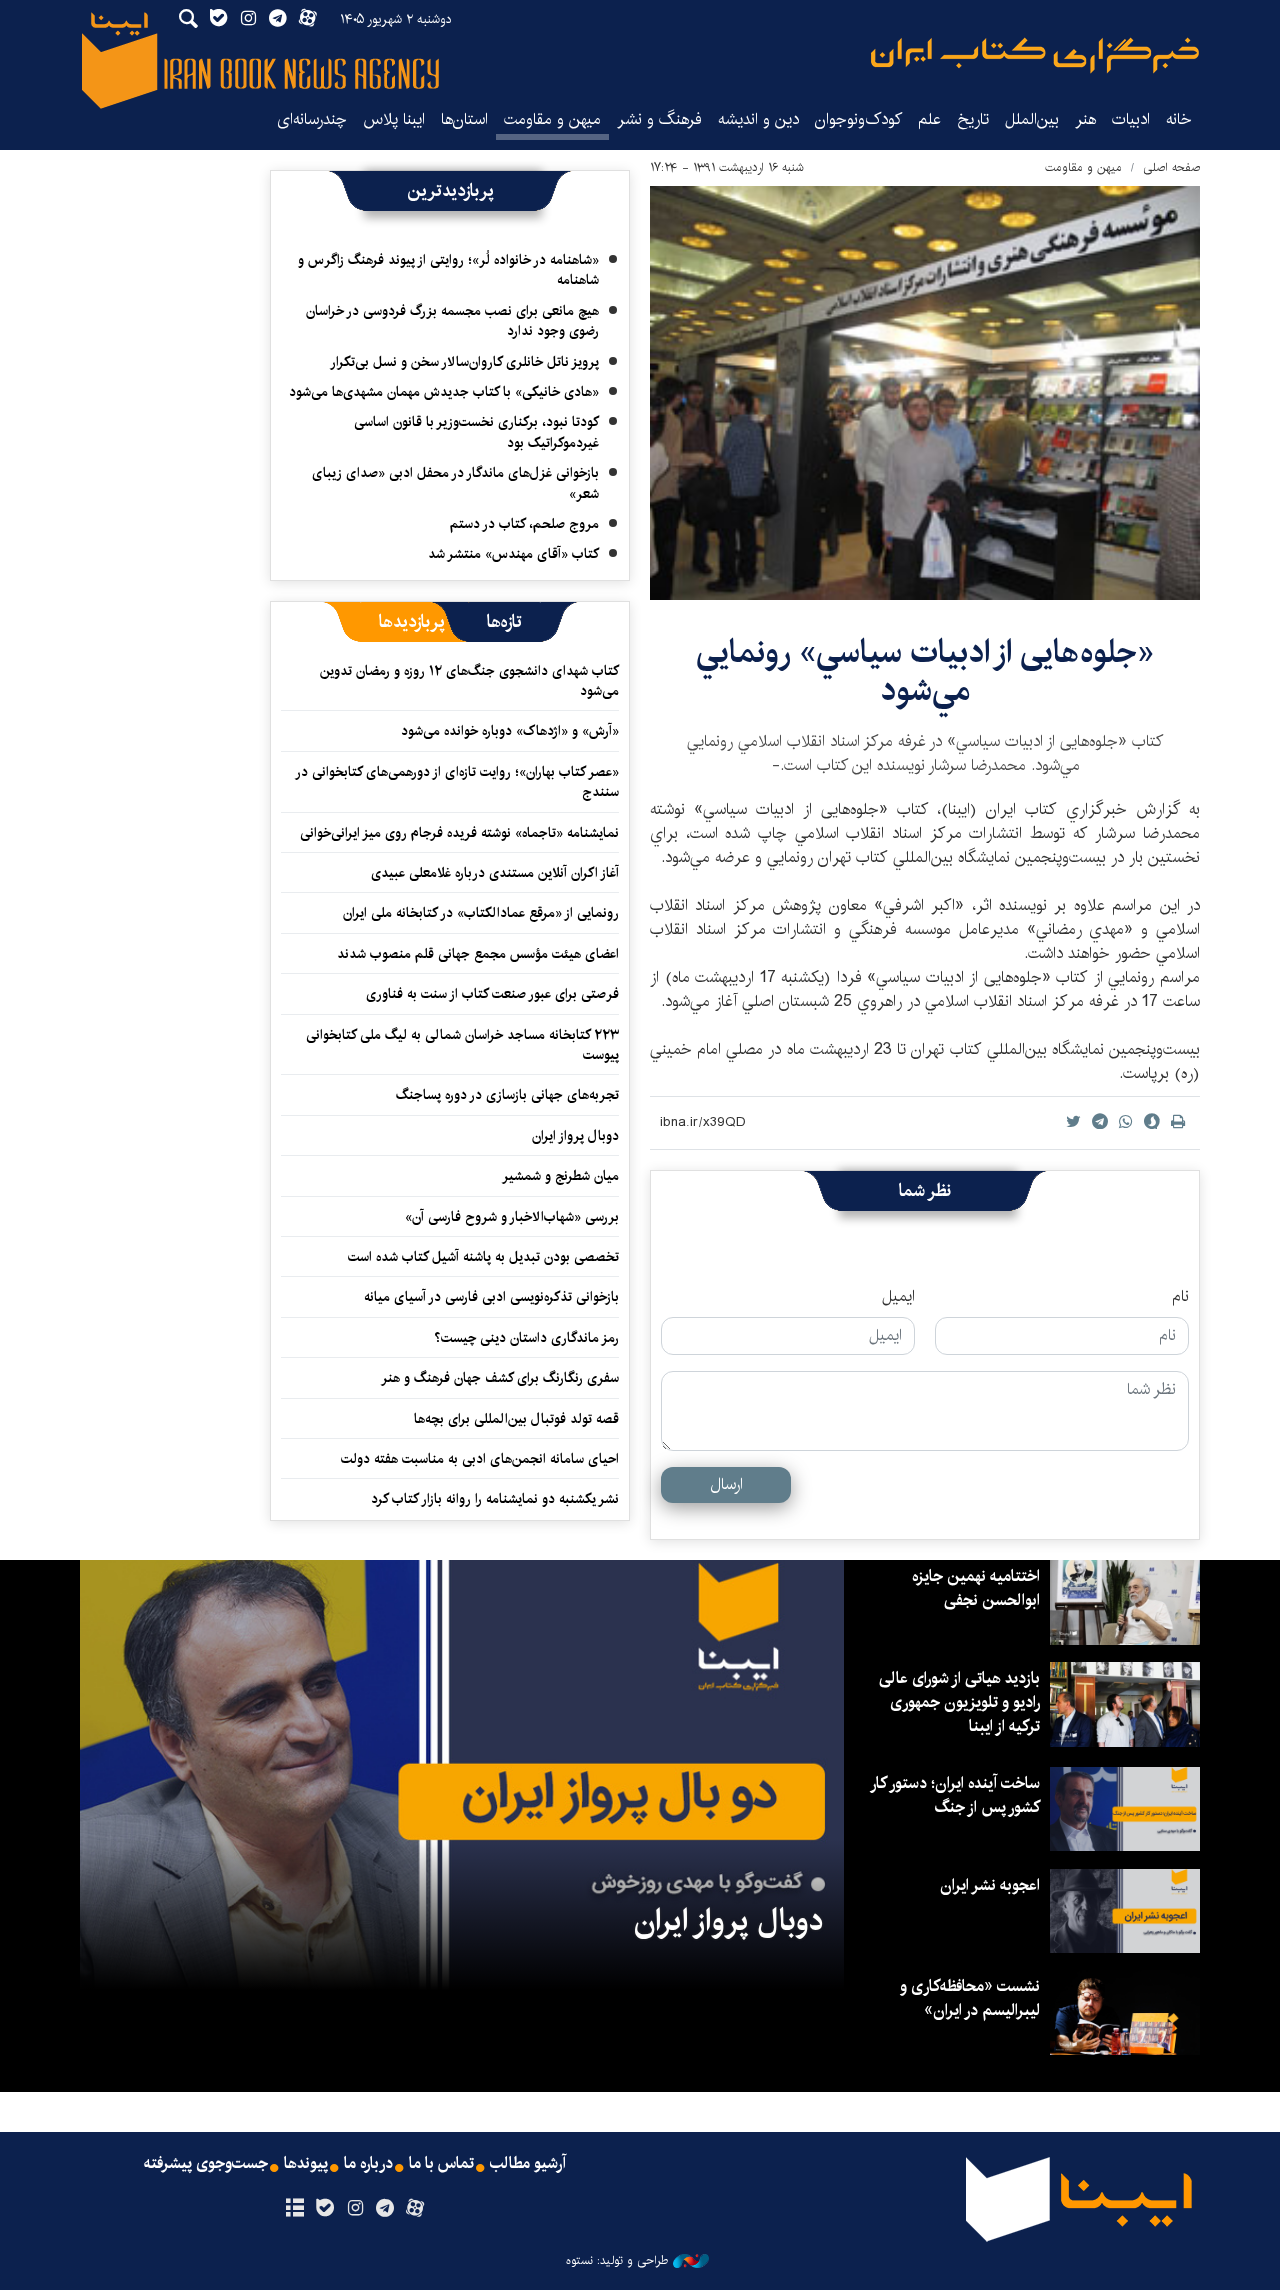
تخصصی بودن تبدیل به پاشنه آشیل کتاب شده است (483, 1257)
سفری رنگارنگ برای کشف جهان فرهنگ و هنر (500, 1378)
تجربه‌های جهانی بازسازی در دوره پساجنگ (507, 1095)
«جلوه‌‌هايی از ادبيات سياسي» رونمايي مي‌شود (925, 671)
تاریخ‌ (973, 119)
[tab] (504, 622)
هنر (1085, 119)
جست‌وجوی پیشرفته (206, 2164)
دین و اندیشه (758, 119)
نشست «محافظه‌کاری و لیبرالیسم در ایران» (970, 1998)
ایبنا (1035, 55)
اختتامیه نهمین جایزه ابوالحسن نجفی (976, 1588)
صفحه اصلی (1171, 167)
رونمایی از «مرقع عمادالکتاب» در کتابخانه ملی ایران (481, 913)
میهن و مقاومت (552, 119)
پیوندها (306, 2164)
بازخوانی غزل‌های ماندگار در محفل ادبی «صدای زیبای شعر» (455, 483)
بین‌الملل (1032, 119)
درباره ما (368, 2164)
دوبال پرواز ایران (575, 1136)
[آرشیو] (294, 2209)
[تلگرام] (385, 2209)
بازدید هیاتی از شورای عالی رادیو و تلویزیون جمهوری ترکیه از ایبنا (959, 1702)
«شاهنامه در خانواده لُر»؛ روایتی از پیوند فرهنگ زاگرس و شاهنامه (448, 270)
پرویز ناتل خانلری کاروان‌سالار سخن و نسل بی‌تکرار (464, 362)
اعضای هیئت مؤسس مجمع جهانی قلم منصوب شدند (478, 954)
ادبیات (1131, 119)
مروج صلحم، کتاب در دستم (524, 524)
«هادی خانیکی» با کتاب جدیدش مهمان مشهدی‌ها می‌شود (444, 392)
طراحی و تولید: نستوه (617, 2261)
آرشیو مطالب (528, 2164)
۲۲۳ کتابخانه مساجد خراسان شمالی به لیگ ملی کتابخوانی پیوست (462, 1045)
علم (929, 119)
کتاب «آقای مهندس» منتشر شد (513, 554)
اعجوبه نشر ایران (990, 1885)
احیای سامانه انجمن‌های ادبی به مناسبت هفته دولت (480, 1459)
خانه (1179, 119)
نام (1180, 1297)
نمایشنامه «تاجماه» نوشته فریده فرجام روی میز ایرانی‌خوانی (459, 833)
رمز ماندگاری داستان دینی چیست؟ (526, 1338)
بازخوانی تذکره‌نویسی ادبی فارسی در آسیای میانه (491, 1297)
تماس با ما (441, 2164)
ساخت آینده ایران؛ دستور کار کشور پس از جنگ (956, 1795)
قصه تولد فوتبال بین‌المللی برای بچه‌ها (516, 1419)
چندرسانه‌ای (312, 119)
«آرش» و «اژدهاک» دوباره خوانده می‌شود (510, 731)
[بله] (324, 2209)
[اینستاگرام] (354, 2209)
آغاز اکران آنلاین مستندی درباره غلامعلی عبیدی (495, 873)
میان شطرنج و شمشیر (560, 1176)
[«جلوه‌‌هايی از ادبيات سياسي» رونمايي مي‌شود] (925, 393)
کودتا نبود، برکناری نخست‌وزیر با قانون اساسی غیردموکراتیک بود (476, 432)
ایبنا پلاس (394, 119)
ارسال (726, 1484)
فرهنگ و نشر (659, 119)
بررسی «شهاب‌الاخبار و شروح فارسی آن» (512, 1217)
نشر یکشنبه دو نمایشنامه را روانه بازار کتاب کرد (495, 1499)
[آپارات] (415, 2209)
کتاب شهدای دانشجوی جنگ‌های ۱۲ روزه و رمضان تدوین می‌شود (469, 681)
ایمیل (898, 1297)
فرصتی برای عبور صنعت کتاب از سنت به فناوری (492, 994)
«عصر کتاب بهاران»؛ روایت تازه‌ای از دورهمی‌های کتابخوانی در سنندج (458, 782)
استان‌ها (464, 119)
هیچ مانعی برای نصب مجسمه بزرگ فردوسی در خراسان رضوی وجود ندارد (452, 321)
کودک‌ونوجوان (858, 119)
